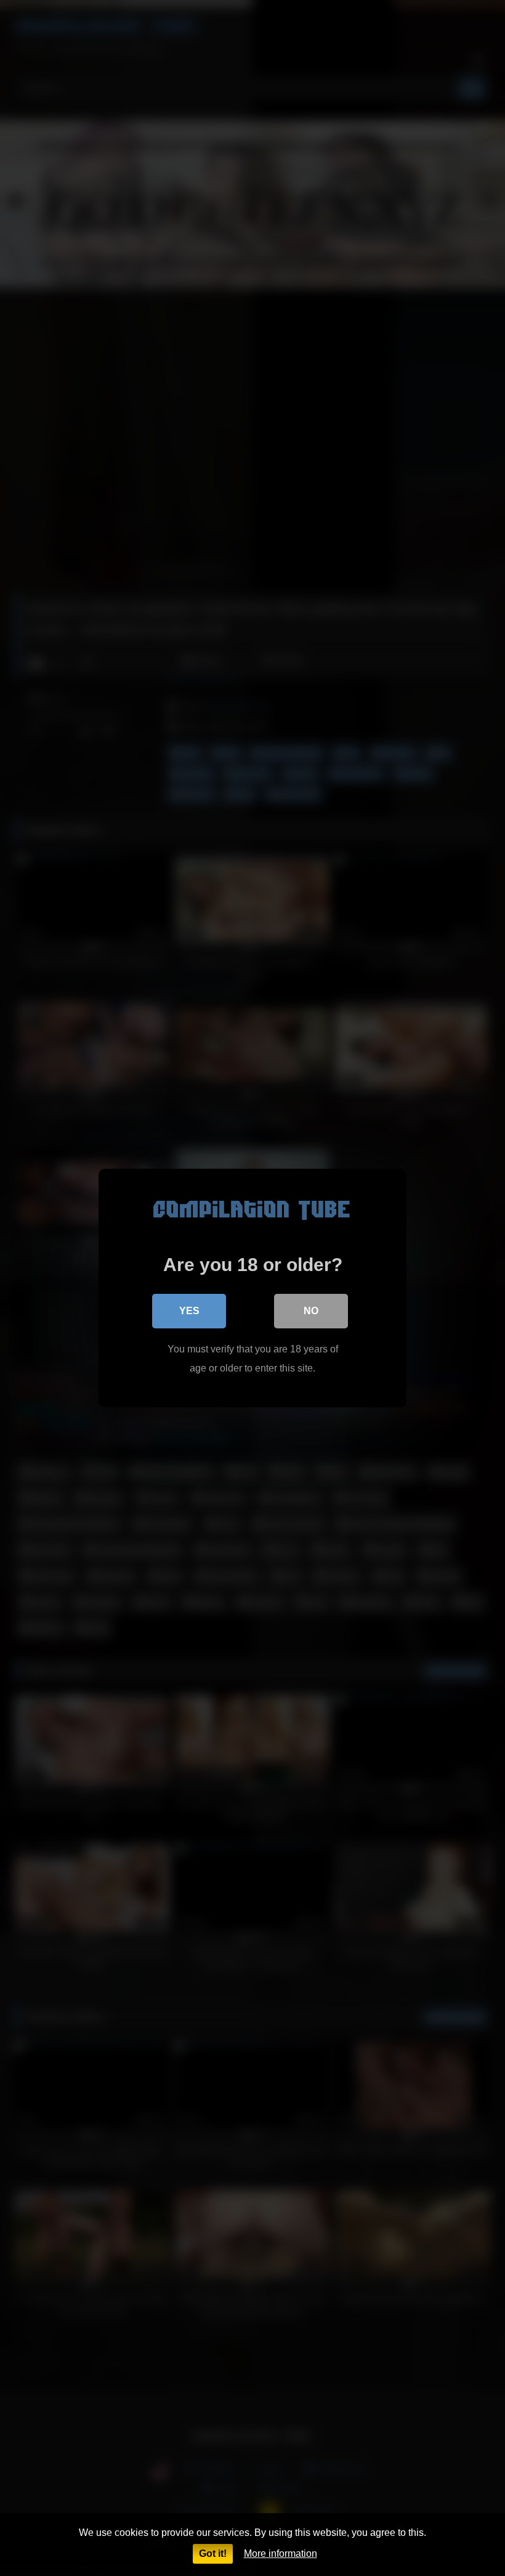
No (311, 1311)
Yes (189, 1311)
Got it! (213, 2554)
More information (281, 2554)
